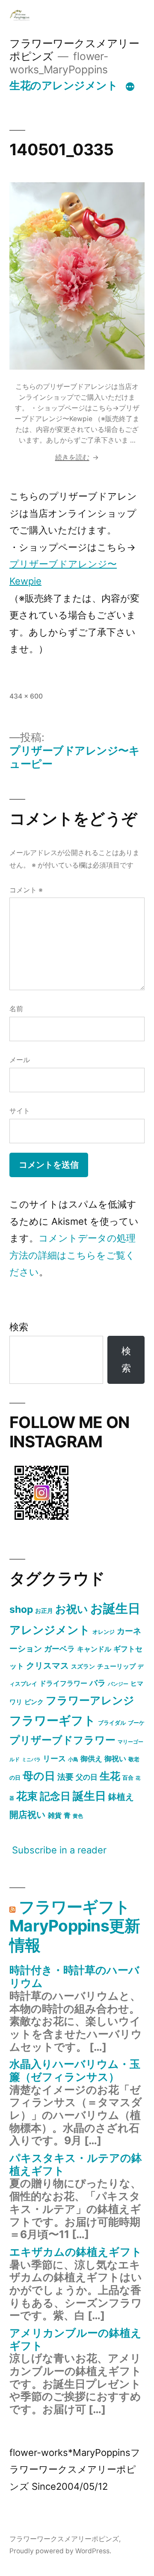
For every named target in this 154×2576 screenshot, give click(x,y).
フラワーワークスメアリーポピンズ (64, 2539)
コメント (26, 890)
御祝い (115, 1758)
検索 (19, 1327)
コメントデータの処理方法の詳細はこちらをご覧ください (73, 1255)
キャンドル (94, 1649)
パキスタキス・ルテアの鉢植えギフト (76, 2164)
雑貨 (55, 1815)
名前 (16, 1009)
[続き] (130, 87)
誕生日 (89, 1796)
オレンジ (104, 1632)
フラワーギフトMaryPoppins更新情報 (75, 1926)
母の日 (39, 1776)
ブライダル (112, 1723)
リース (54, 1758)
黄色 (78, 1816)
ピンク (34, 1702)
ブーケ (136, 1723)
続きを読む (77, 457)
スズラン (83, 1666)
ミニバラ (31, 1760)
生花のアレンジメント (64, 85)
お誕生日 (115, 1608)
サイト (20, 1111)
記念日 (55, 1796)
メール (20, 1060)
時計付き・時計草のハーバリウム (74, 1976)
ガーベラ (59, 1649)
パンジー (118, 1684)
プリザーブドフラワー (62, 1740)
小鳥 (73, 1759)
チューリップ (116, 1666)
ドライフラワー (63, 1683)
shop (21, 1609)
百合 (128, 1778)
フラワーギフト (53, 1720)
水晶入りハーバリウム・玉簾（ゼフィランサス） (75, 2070)
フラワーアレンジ (90, 1700)
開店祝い (28, 1814)
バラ (98, 1683)
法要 (65, 1777)
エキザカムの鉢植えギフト (76, 2252)
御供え (91, 1759)
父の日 (87, 1777)
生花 (110, 1776)
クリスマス (47, 1666)
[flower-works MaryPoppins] (41, 1521)
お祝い (72, 1609)
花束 (27, 1796)
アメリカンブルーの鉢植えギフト (76, 2339)
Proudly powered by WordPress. (60, 2551)
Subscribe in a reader (59, 1850)
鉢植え (121, 1797)
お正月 (44, 1610)
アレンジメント (50, 1630)
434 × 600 (26, 696)
